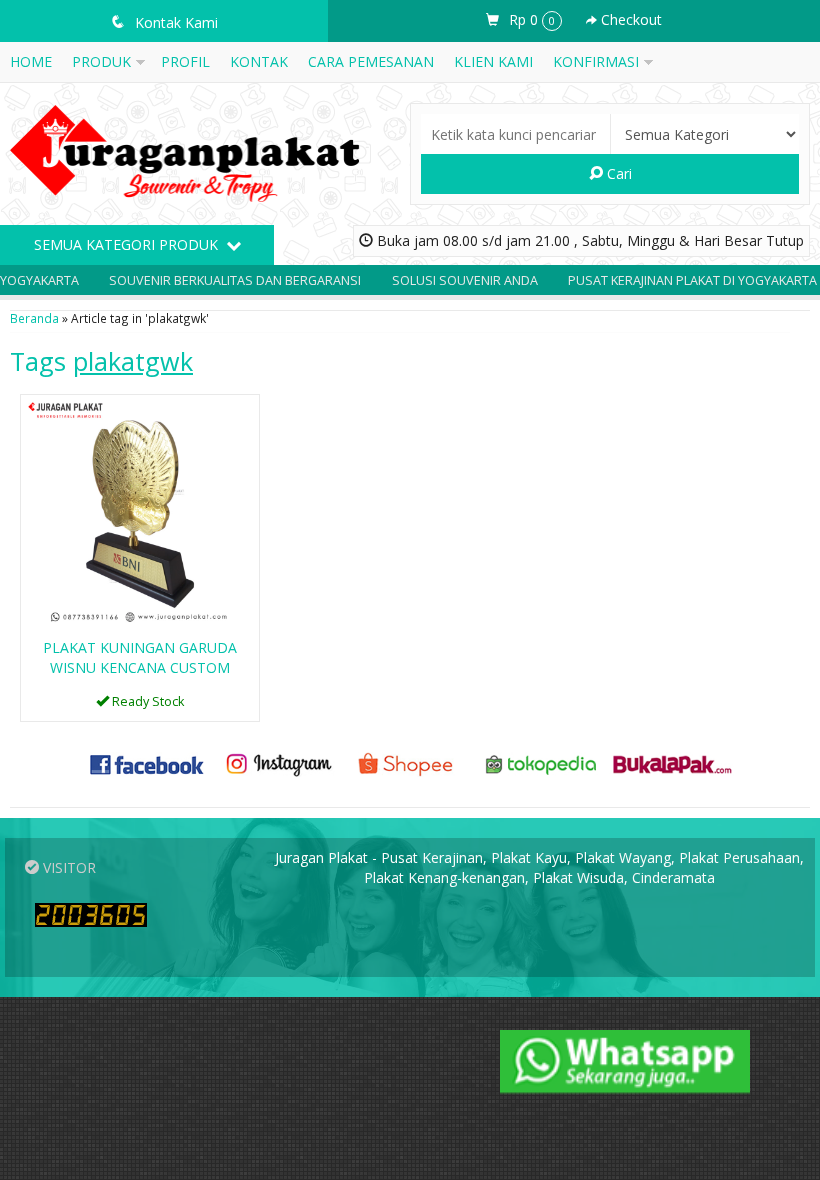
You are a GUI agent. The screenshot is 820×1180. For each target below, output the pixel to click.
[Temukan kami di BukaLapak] (672, 762)
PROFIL (185, 61)
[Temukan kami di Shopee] (409, 762)
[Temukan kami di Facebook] (147, 762)
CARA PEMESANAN (371, 61)
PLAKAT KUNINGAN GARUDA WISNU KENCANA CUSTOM (140, 657)
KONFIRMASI (596, 61)
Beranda (34, 318)
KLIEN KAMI (493, 61)
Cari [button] (617, 173)
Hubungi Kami (147, 704)
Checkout (629, 19)
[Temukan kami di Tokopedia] (541, 762)
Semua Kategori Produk (128, 244)
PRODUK (101, 61)
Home (31, 61)
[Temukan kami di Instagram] (278, 762)
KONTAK (259, 61)
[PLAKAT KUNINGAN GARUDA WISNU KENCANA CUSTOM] (140, 512)
